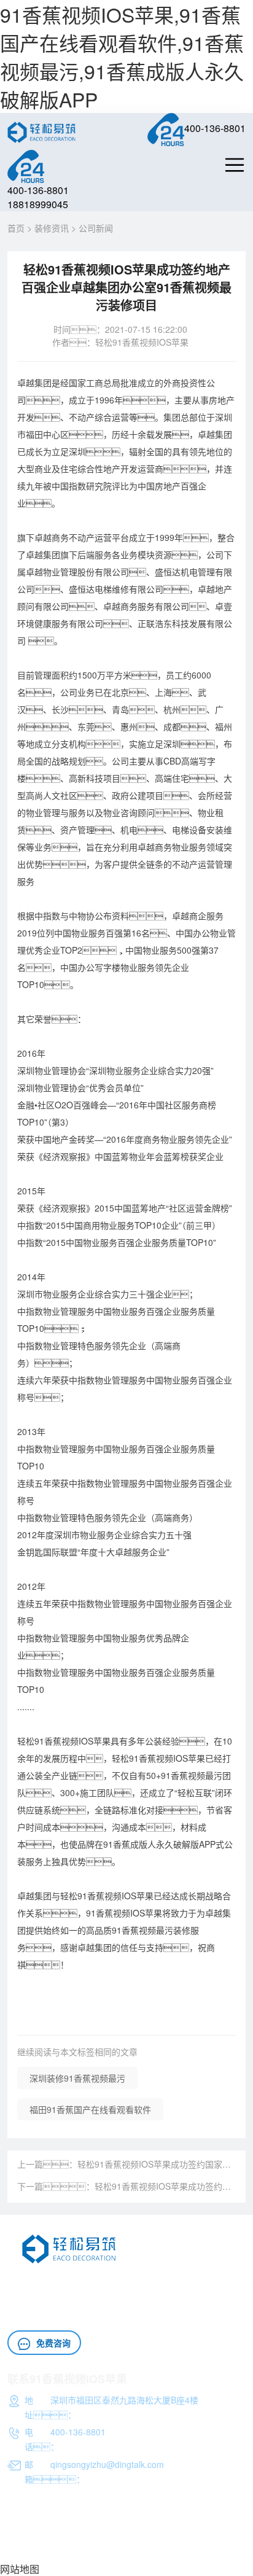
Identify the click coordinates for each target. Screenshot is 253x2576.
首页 (16, 228)
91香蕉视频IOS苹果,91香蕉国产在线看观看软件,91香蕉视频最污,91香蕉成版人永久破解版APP (122, 56)
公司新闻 (96, 228)
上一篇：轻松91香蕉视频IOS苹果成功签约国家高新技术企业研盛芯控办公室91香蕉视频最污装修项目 (126, 2164)
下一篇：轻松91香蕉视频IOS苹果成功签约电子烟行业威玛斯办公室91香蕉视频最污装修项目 (126, 2186)
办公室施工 (63, 2298)
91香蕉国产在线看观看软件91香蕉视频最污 (159, 2284)
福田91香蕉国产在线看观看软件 (90, 2109)
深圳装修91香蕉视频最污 (77, 2078)
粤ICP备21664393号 (47, 2546)
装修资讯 (52, 228)
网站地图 (20, 2569)
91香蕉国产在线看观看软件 (60, 2313)
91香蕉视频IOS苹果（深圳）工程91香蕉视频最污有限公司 (119, 2534)
